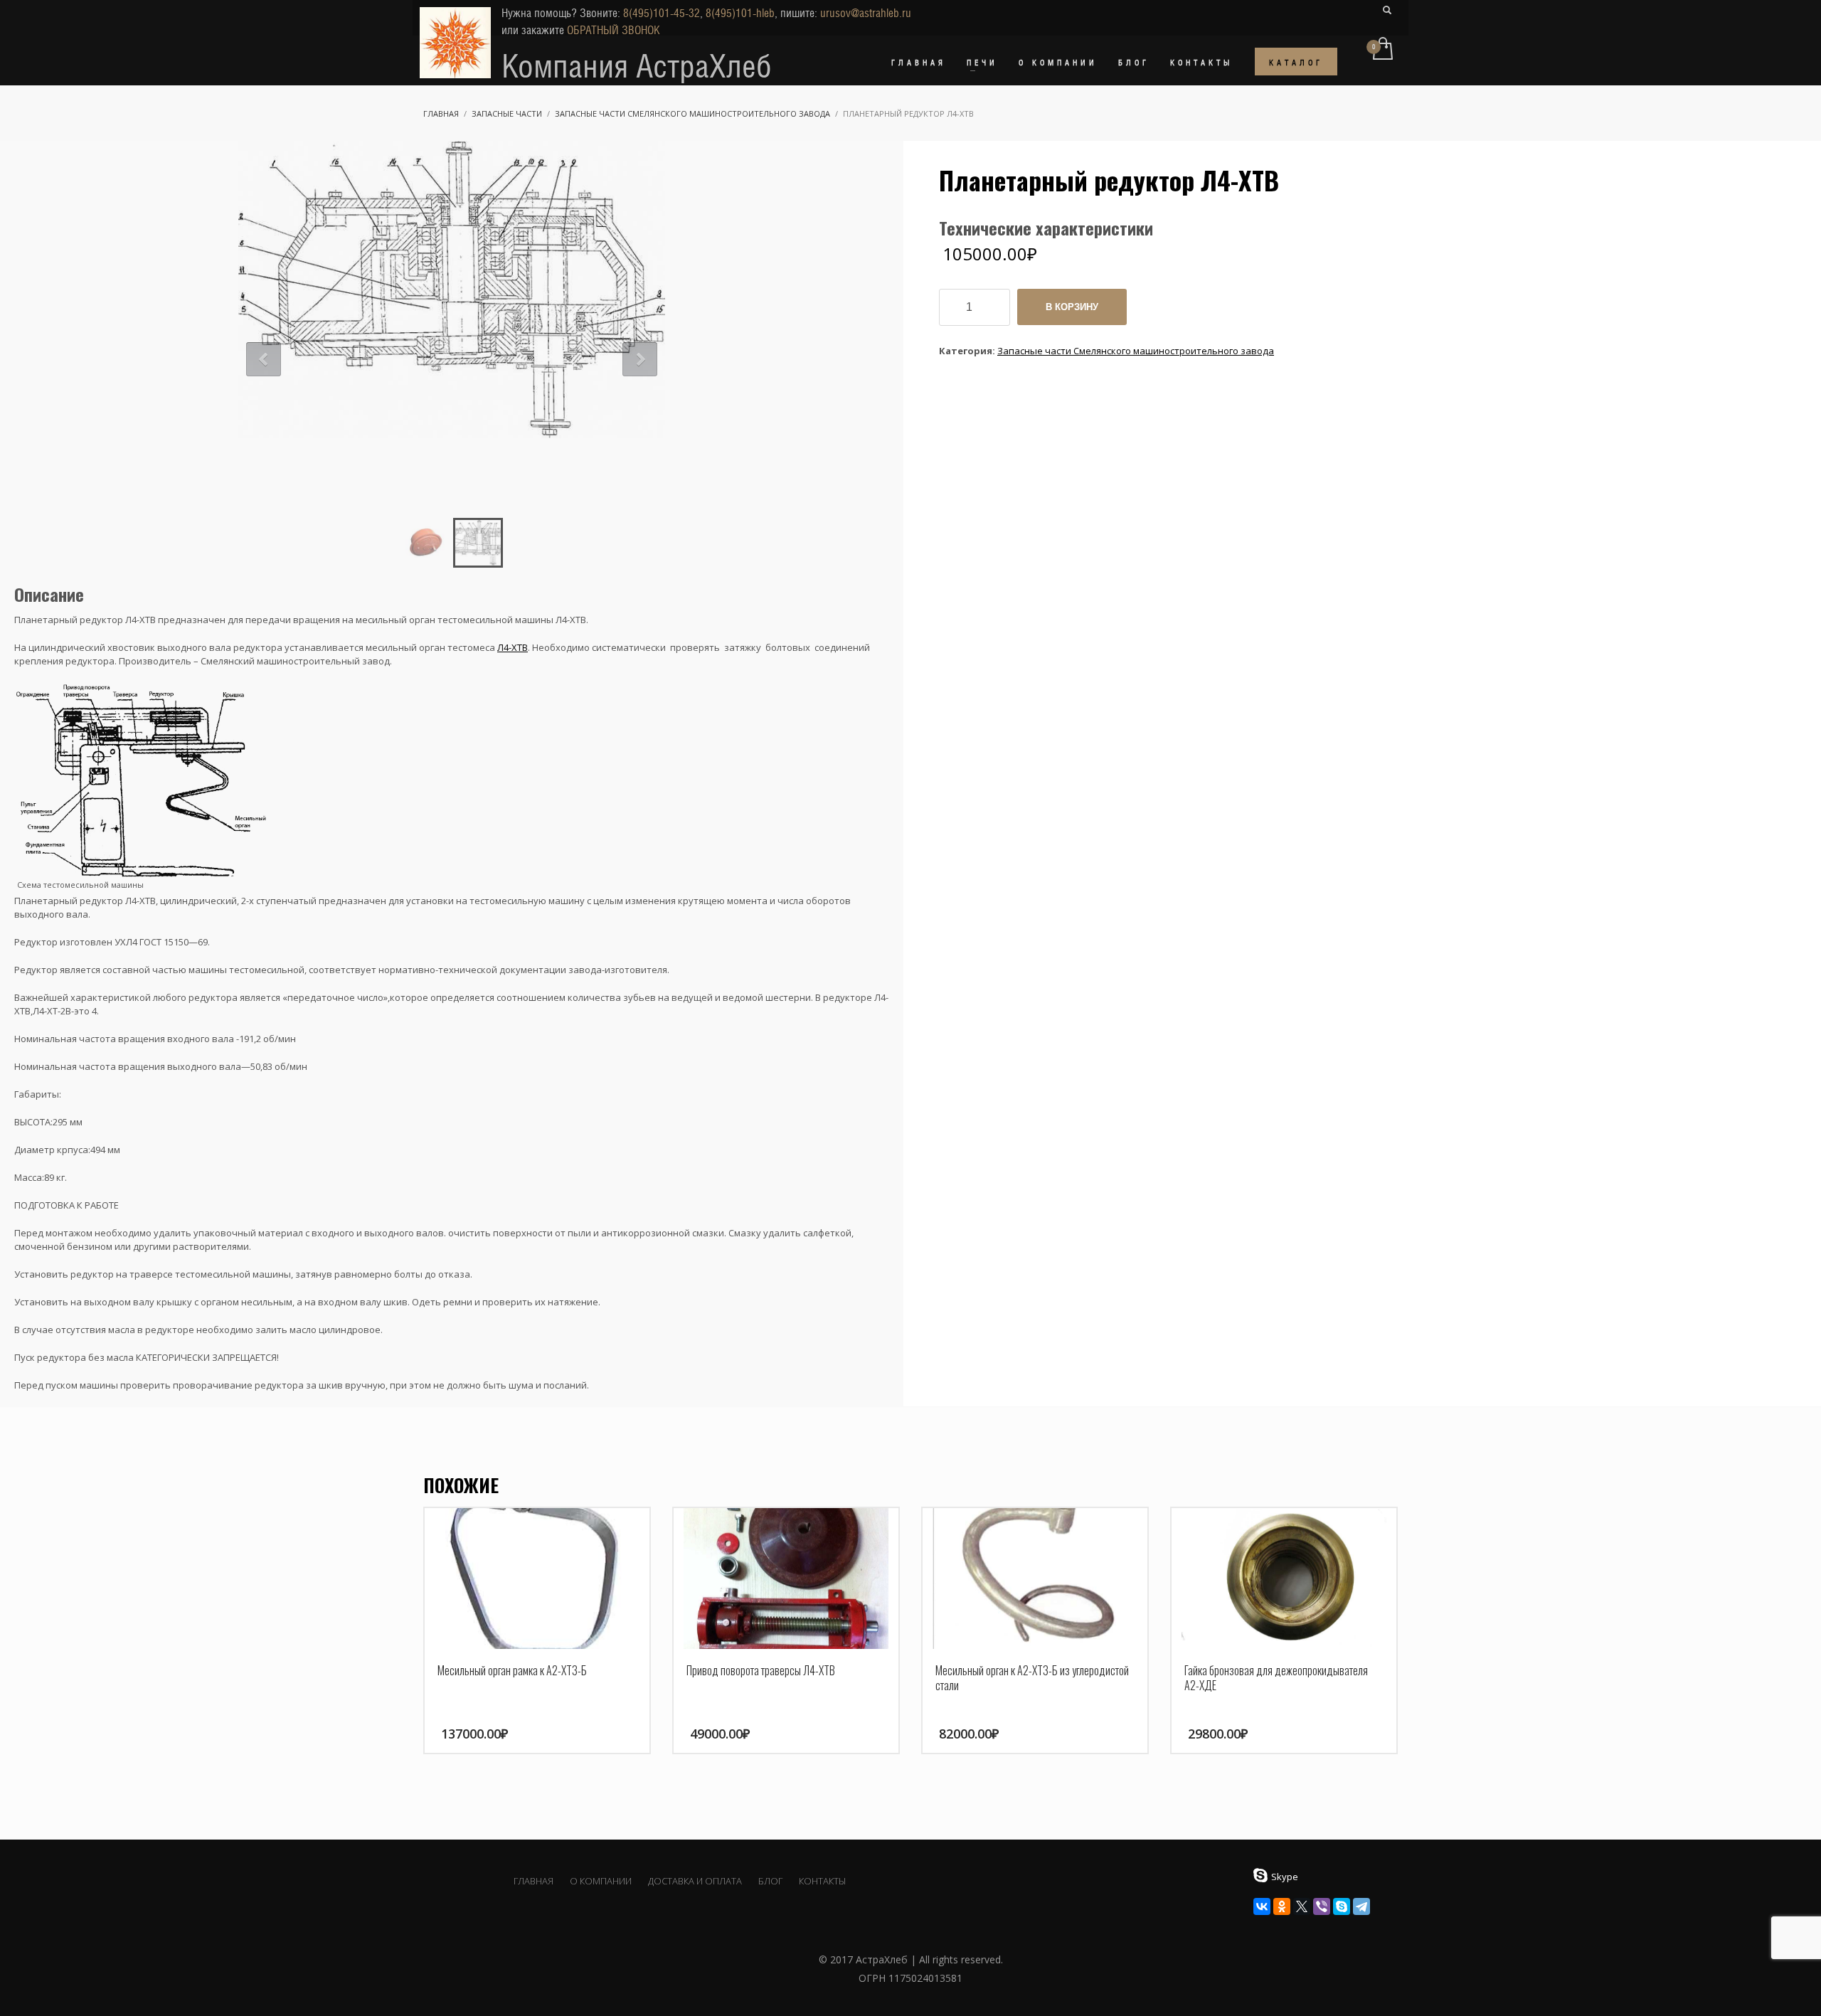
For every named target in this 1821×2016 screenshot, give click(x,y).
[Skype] (1342, 1906)
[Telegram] (1361, 1906)
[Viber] (1322, 1906)
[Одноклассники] (1282, 1906)
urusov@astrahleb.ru (866, 13)
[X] (1302, 1906)
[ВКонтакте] (1262, 1906)
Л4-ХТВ (513, 647)
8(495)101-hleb (740, 13)
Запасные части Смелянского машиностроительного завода (1136, 351)
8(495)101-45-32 (662, 13)
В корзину (1072, 307)
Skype (1285, 1877)
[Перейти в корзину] (1382, 50)
